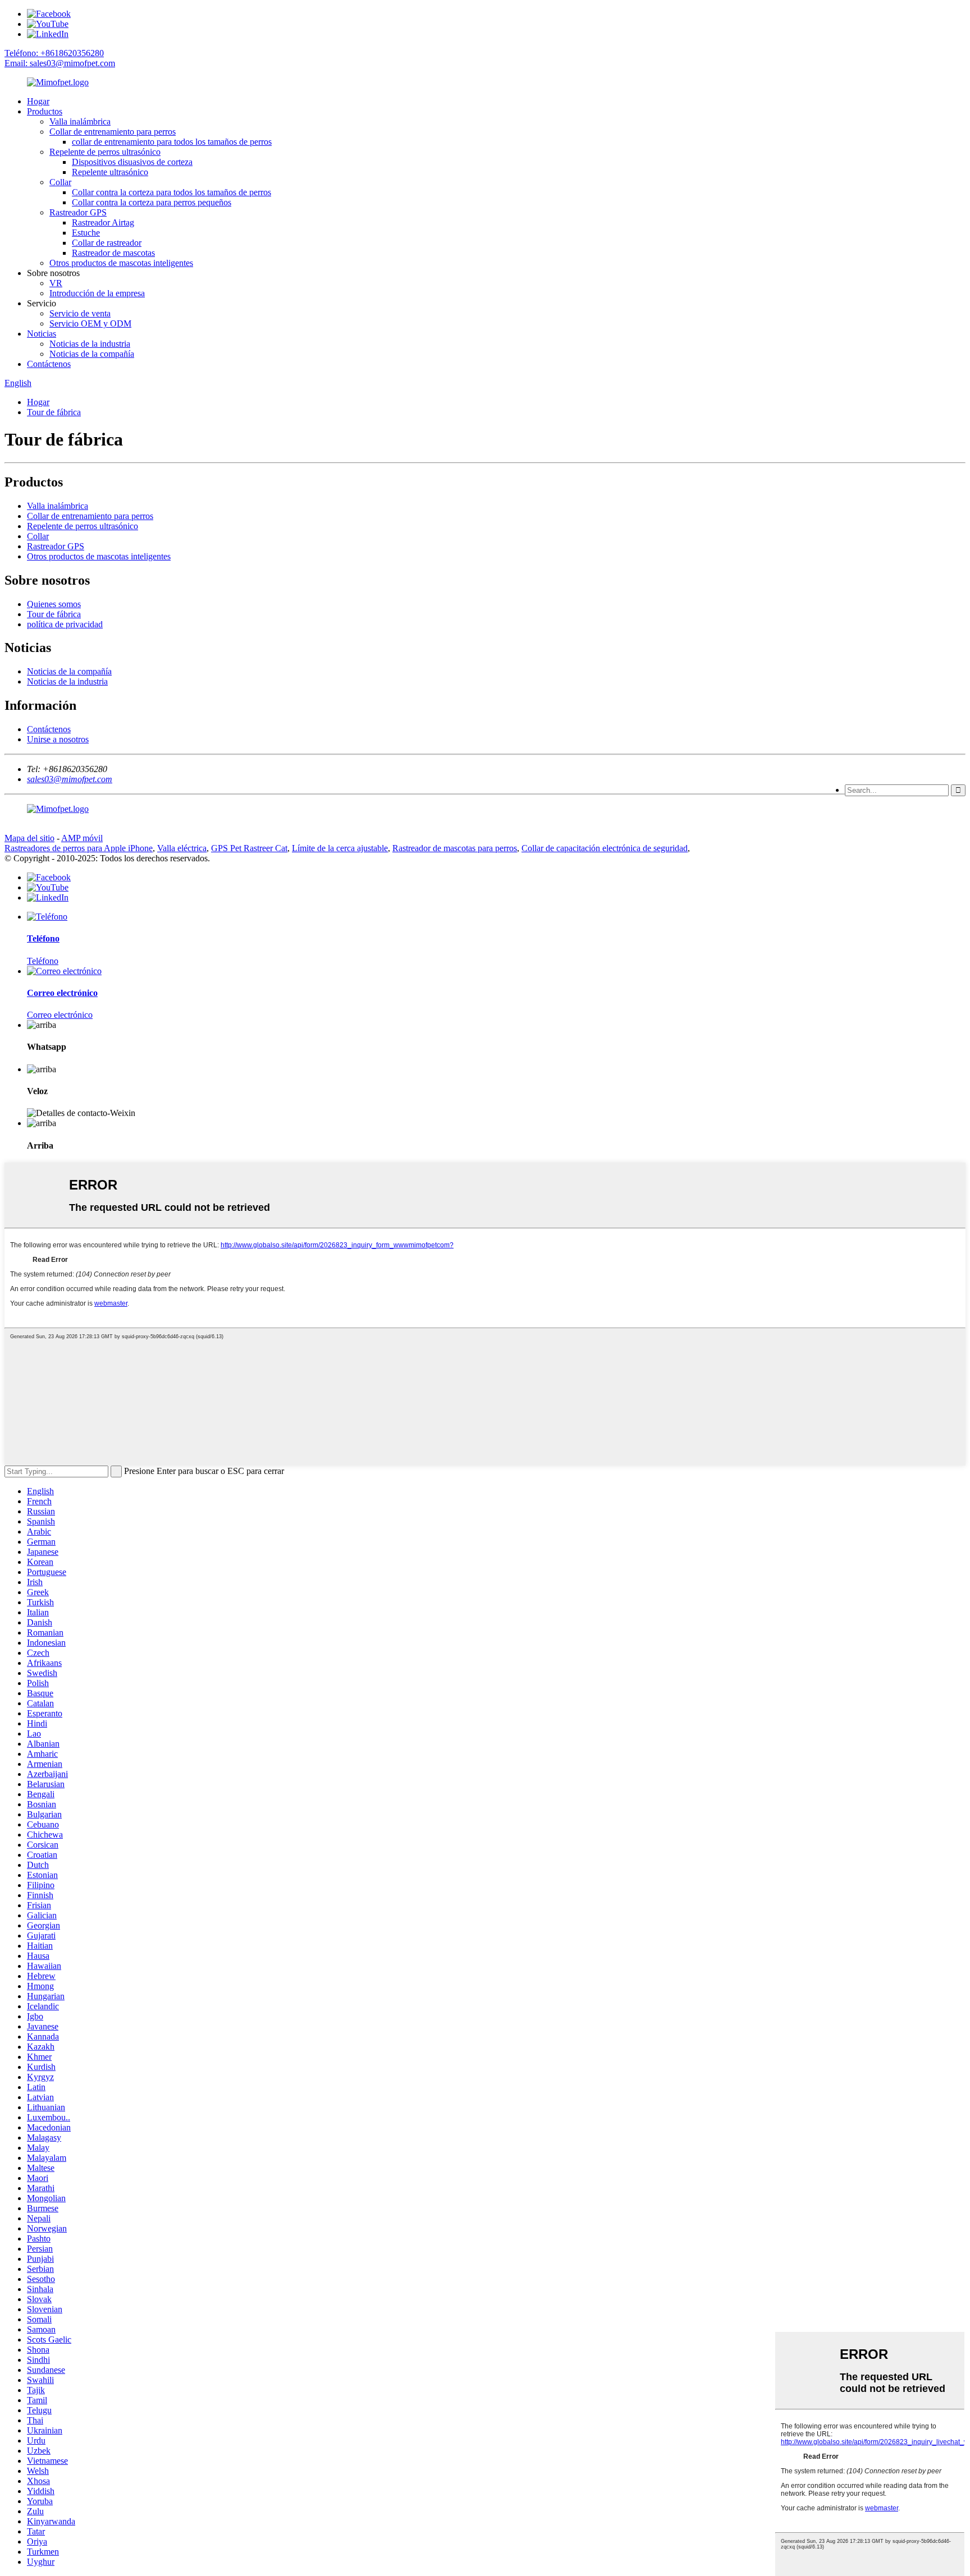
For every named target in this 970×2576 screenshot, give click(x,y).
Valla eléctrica (182, 848)
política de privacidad (65, 624)
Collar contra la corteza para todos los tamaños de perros (171, 192)
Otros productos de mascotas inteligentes (121, 263)
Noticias (42, 334)
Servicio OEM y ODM (90, 323)
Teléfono (43, 961)
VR (56, 283)
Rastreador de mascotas (113, 253)
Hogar (38, 101)
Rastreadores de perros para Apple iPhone (79, 848)
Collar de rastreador (107, 243)
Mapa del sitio (29, 838)
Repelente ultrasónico (110, 172)
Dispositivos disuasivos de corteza (132, 162)
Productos (45, 111)
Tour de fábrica (54, 412)
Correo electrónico (60, 1015)
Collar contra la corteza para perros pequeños (152, 202)
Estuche (86, 233)
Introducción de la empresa (97, 293)
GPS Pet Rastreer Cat (249, 848)
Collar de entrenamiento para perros (113, 132)
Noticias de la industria (90, 344)
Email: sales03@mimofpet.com (60, 63)
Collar (60, 182)
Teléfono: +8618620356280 (54, 53)
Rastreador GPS (78, 212)
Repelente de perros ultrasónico (105, 152)
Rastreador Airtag (103, 222)
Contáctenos (49, 364)
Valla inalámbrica (80, 121)
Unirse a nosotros (58, 739)
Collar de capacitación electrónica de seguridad (605, 848)
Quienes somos (54, 604)
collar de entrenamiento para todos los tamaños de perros (172, 142)
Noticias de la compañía (92, 354)
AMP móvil (82, 838)
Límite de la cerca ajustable (340, 848)
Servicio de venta (80, 313)
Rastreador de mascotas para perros (455, 848)
